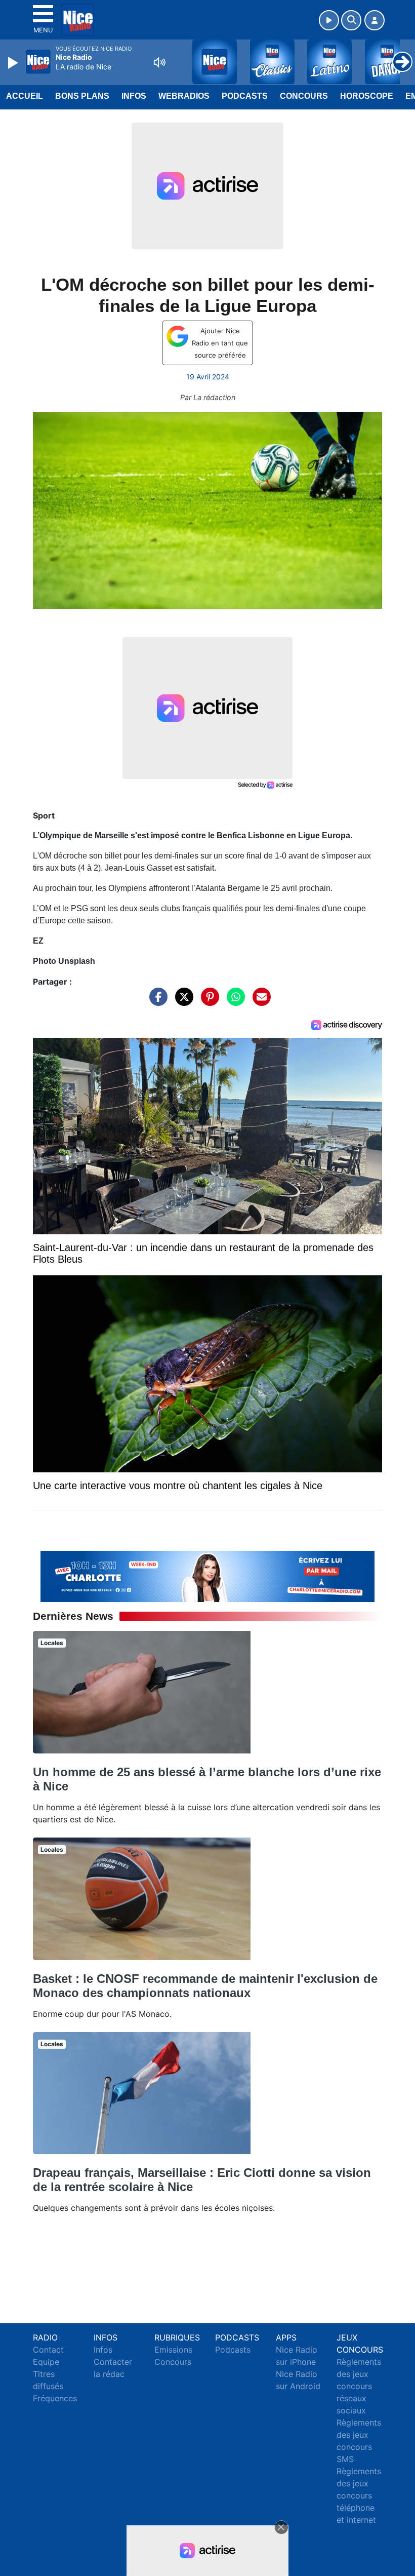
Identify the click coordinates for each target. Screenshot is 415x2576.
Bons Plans (82, 96)
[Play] (14, 63)
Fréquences (55, 2398)
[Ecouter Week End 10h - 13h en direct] (207, 1576)
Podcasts (245, 96)
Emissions (173, 2350)
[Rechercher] (351, 20)
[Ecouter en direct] (329, 20)
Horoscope (367, 96)
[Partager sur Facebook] (156, 1001)
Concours (304, 96)
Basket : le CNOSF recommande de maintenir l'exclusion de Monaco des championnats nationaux (205, 1986)
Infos (134, 96)
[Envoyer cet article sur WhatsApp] (233, 1001)
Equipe (46, 2362)
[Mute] (159, 62)
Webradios (184, 96)
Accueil (25, 96)
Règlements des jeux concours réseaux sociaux (359, 2386)
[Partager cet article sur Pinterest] (207, 1001)
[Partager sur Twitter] (182, 1001)
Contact (48, 2350)
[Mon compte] (375, 20)
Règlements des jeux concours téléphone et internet (359, 2495)
